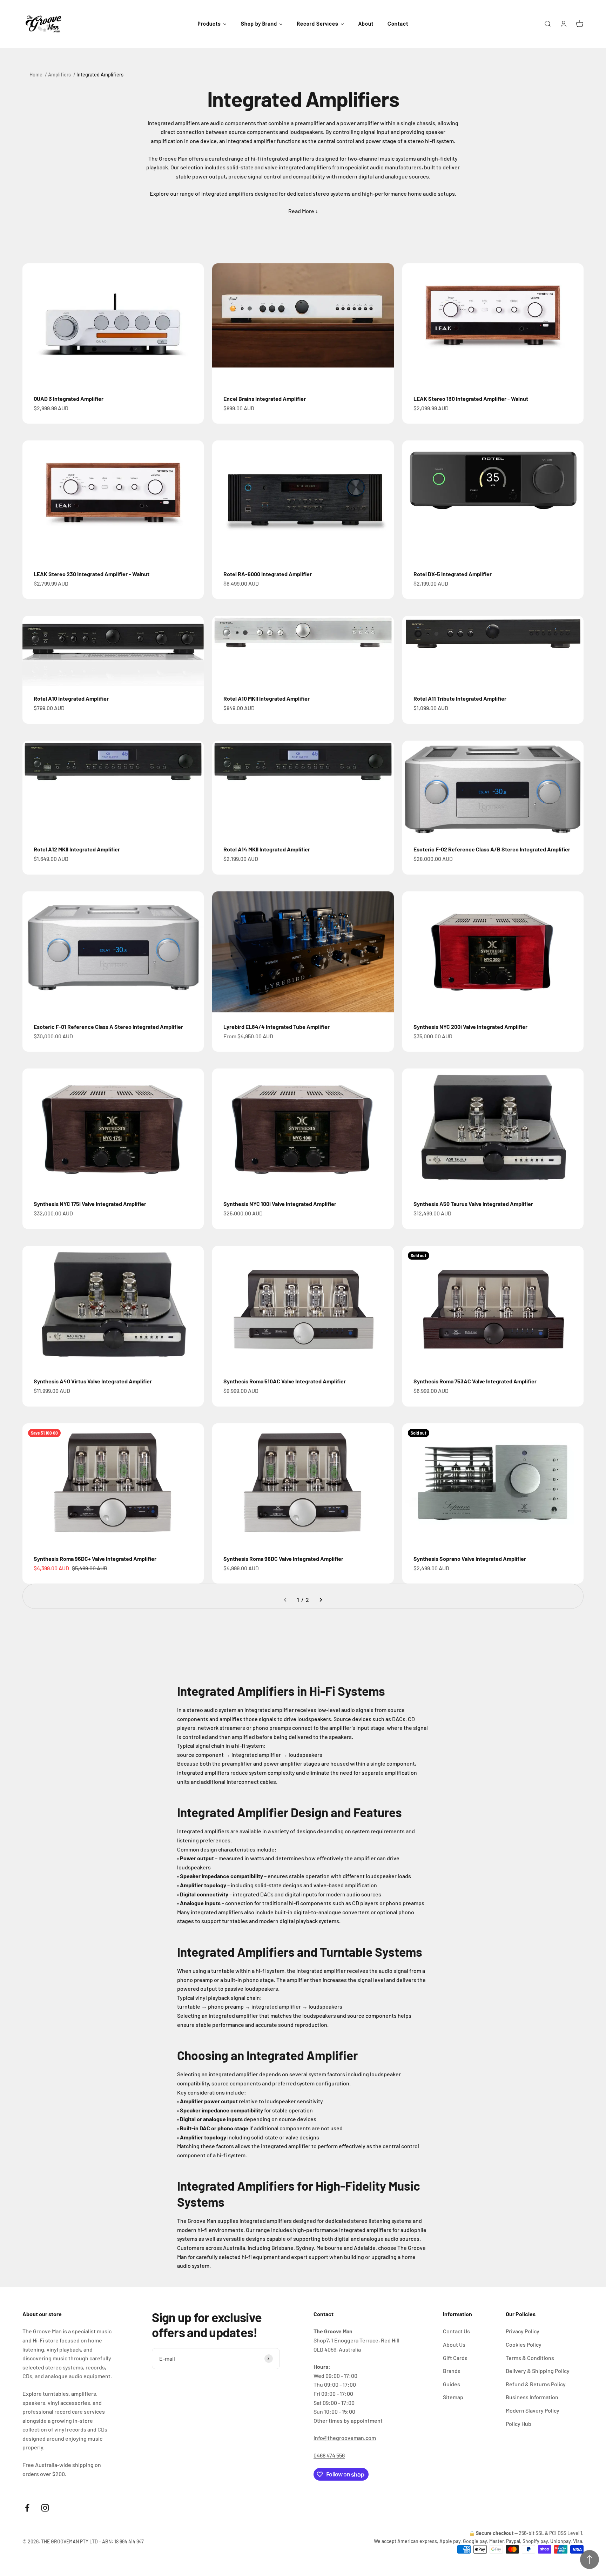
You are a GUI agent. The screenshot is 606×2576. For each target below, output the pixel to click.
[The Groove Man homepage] (43, 24)
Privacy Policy (523, 2331)
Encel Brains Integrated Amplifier (265, 399)
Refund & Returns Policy (536, 2384)
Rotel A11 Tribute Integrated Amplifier (460, 698)
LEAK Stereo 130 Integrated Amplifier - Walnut (471, 399)
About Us (454, 2344)
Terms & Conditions (530, 2358)
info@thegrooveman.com (345, 2438)
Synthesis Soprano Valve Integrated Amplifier (470, 1559)
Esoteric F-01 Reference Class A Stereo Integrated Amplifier (108, 1027)
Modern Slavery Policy (533, 2410)
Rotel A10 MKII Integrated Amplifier (267, 698)
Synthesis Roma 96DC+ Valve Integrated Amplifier (95, 1559)
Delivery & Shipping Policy (538, 2371)
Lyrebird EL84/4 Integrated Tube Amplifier (277, 1027)
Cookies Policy (524, 2344)
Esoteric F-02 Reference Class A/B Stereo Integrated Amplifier (492, 849)
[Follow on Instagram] (45, 2508)
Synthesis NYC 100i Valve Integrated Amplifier (280, 1204)
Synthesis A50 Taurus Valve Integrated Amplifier (473, 1204)
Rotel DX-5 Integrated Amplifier (453, 574)
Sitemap (453, 2397)
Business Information (532, 2397)
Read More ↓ (303, 211)
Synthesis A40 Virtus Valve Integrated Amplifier (93, 1381)
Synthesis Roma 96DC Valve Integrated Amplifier (283, 1559)
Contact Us (456, 2331)
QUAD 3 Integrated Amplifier (69, 399)
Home (36, 75)
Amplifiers (59, 75)
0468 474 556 (329, 2455)
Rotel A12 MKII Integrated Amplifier (77, 849)
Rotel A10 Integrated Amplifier (71, 698)
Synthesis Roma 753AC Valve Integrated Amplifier (475, 1381)
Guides (452, 2384)
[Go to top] (590, 2560)
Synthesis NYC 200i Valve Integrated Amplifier (470, 1027)
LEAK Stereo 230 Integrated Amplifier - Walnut (92, 574)
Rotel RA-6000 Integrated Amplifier (268, 574)
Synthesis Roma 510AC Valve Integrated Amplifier (285, 1381)
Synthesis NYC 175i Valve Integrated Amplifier (90, 1204)
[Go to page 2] (321, 1600)
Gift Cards (455, 2358)
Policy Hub (519, 2424)
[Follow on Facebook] (27, 2508)
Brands (452, 2371)
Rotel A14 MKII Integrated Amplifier (267, 849)
